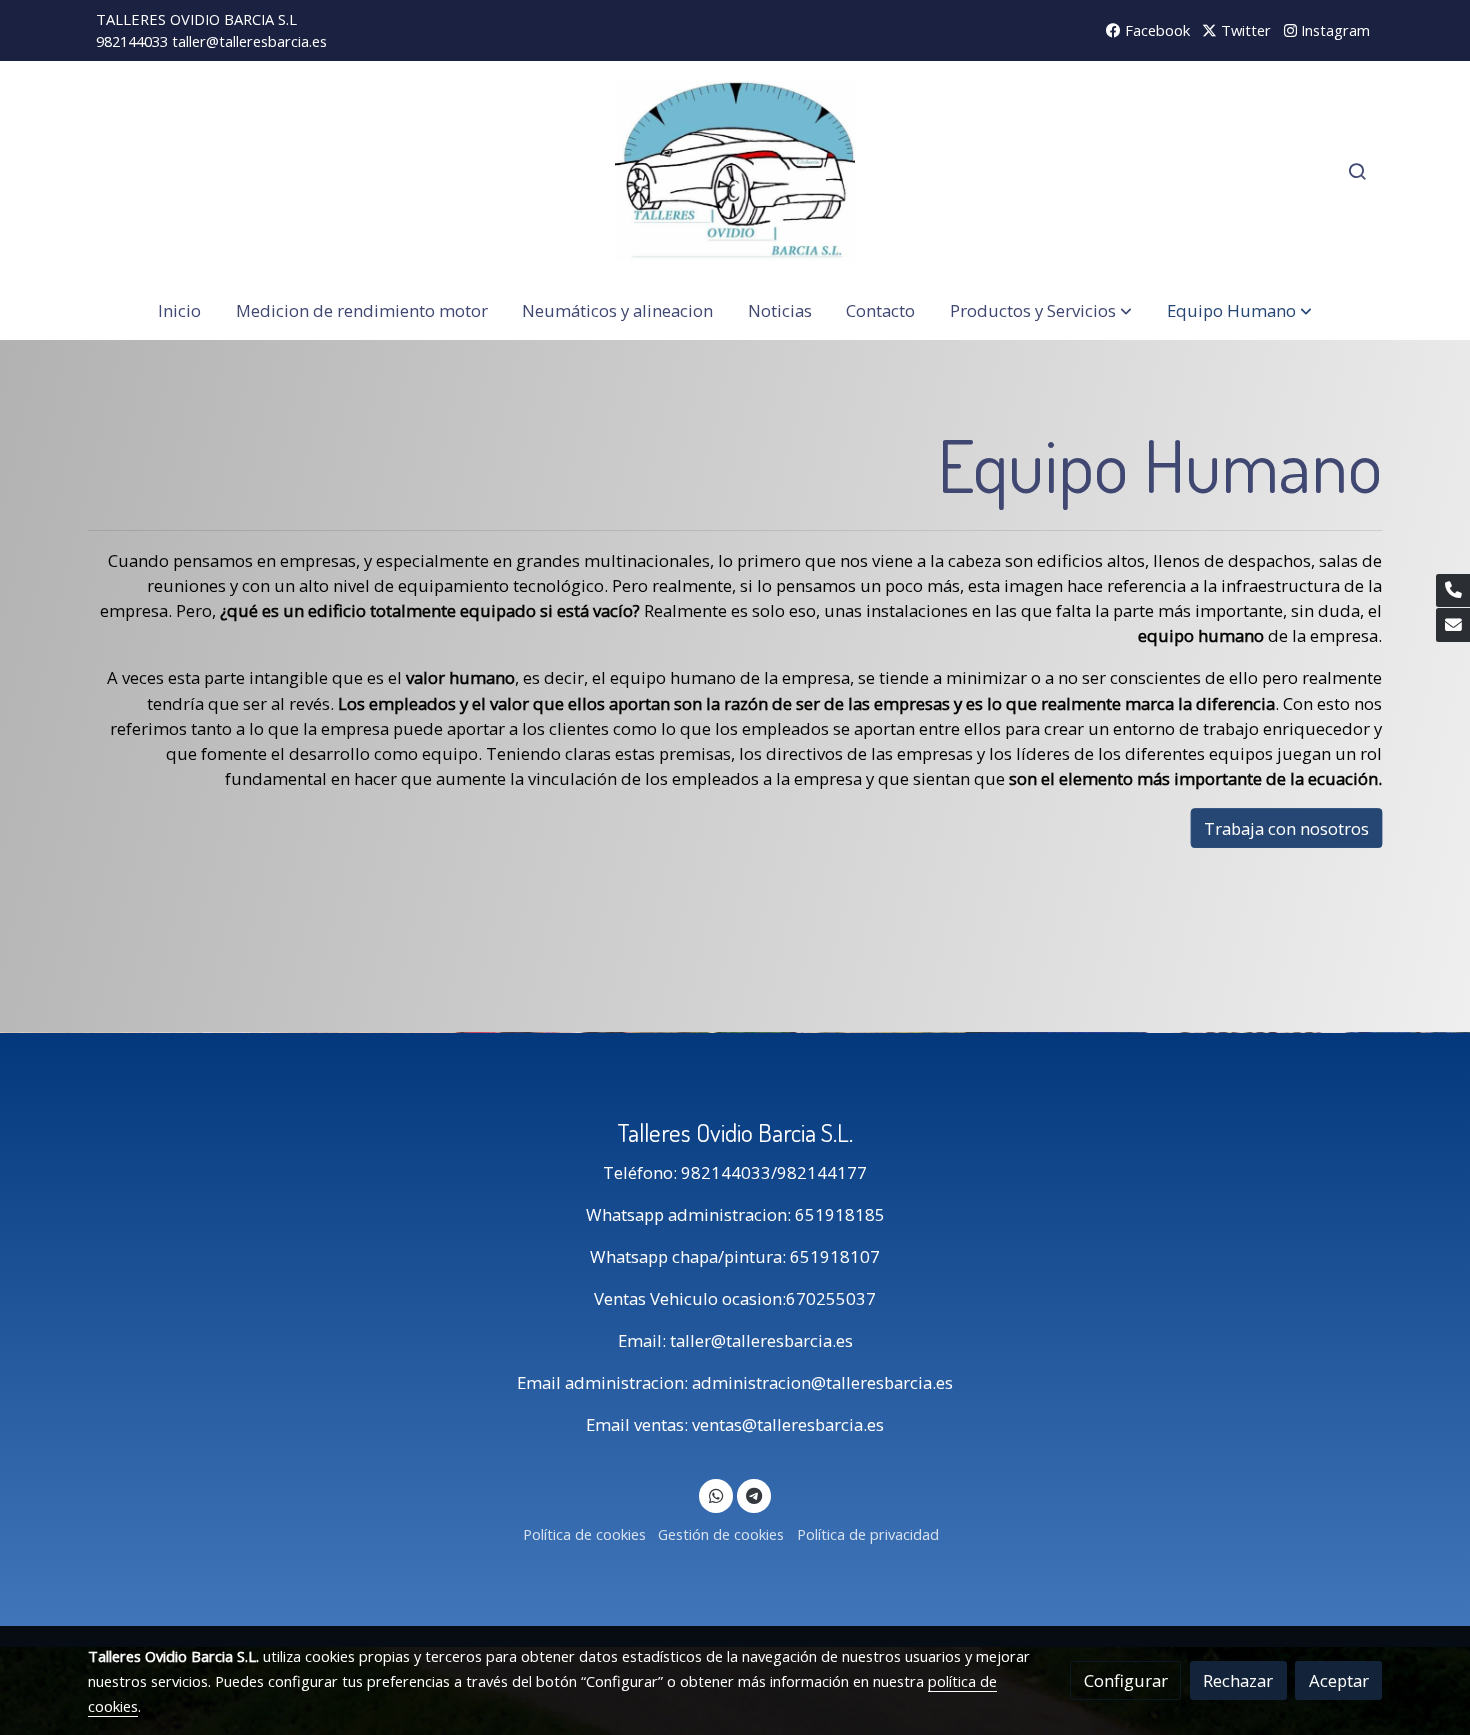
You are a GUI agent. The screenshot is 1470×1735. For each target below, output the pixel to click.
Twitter (1244, 30)
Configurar (1126, 1680)
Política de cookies (584, 1534)
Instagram (1333, 30)
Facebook (1155, 30)
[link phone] (1453, 591)
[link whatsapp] (716, 1494)
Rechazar (1238, 1680)
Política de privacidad (868, 1534)
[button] (1041, 310)
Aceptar (1339, 1680)
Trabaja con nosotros (1286, 827)
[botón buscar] (1357, 171)
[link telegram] (753, 1494)
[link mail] (1453, 625)
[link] (735, 171)
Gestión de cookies (721, 1534)
